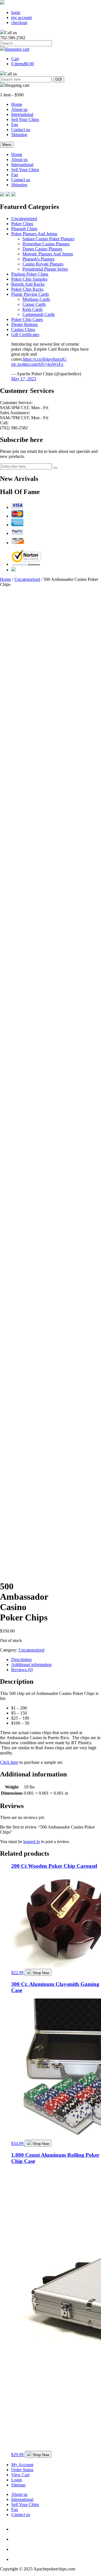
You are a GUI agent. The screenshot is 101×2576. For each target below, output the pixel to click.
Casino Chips (23, 329)
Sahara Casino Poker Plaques (48, 239)
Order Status (22, 2470)
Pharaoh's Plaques (38, 259)
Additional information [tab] (31, 1665)
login (16, 12)
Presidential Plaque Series (45, 269)
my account (21, 18)
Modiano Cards (36, 299)
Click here (9, 1762)
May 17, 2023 (24, 379)
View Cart (20, 2475)
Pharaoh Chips (24, 229)
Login (17, 2480)
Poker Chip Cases (27, 319)
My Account (22, 2465)
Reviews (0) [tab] (22, 1670)
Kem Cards (33, 309)
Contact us (21, 130)
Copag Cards (34, 304)
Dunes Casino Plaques (42, 249)
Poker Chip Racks (27, 289)
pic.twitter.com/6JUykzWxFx (37, 364)
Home (17, 104)
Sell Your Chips (25, 119)
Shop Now (41, 1973)
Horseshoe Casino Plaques (46, 244)
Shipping (19, 135)
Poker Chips (22, 224)
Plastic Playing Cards (30, 294)
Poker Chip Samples (29, 279)
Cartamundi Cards (39, 314)
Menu (7, 145)
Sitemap (18, 2485)
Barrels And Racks (28, 284)
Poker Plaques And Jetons (34, 234)
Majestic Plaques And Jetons (48, 254)
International (22, 114)
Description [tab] (21, 1660)
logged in (32, 1842)
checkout (19, 23)
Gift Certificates (25, 335)
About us (19, 109)
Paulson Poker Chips (30, 274)
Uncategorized (24, 219)
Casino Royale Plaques (43, 264)
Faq (15, 124)
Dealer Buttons (25, 324)
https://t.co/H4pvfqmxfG (45, 359)
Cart (15, 59)
